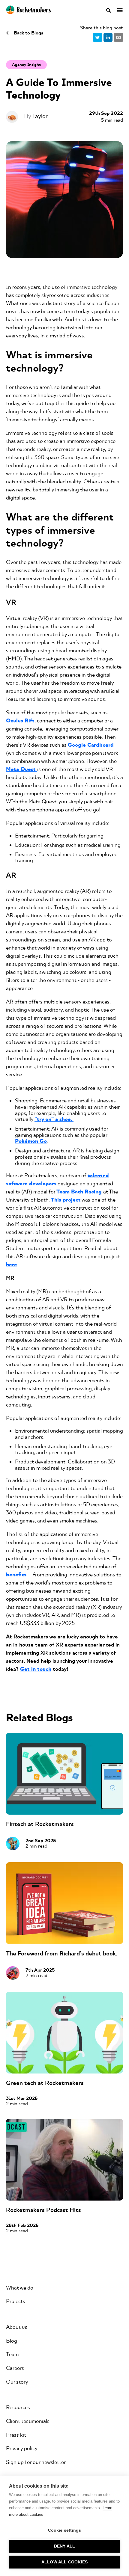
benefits (16, 1575)
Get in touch (36, 1669)
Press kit (16, 2435)
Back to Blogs (28, 33)
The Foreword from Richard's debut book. (62, 1953)
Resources (18, 2407)
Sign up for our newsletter (36, 2462)
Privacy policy (22, 2448)
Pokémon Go (31, 1141)
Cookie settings (65, 2530)
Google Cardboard (91, 745)
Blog (12, 2341)
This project (66, 1200)
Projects (16, 2301)
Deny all (65, 2546)
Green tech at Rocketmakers (45, 2083)
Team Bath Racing (80, 1192)
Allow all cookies (64, 2562)
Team (12, 2354)
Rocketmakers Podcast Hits (43, 2210)
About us (17, 2327)
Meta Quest (22, 769)
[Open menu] (117, 10)
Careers (15, 2368)
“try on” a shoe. (54, 1119)
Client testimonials (28, 2421)
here (12, 1265)
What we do (20, 2288)
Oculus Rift (20, 721)
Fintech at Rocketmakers (40, 1824)
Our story (17, 2382)
